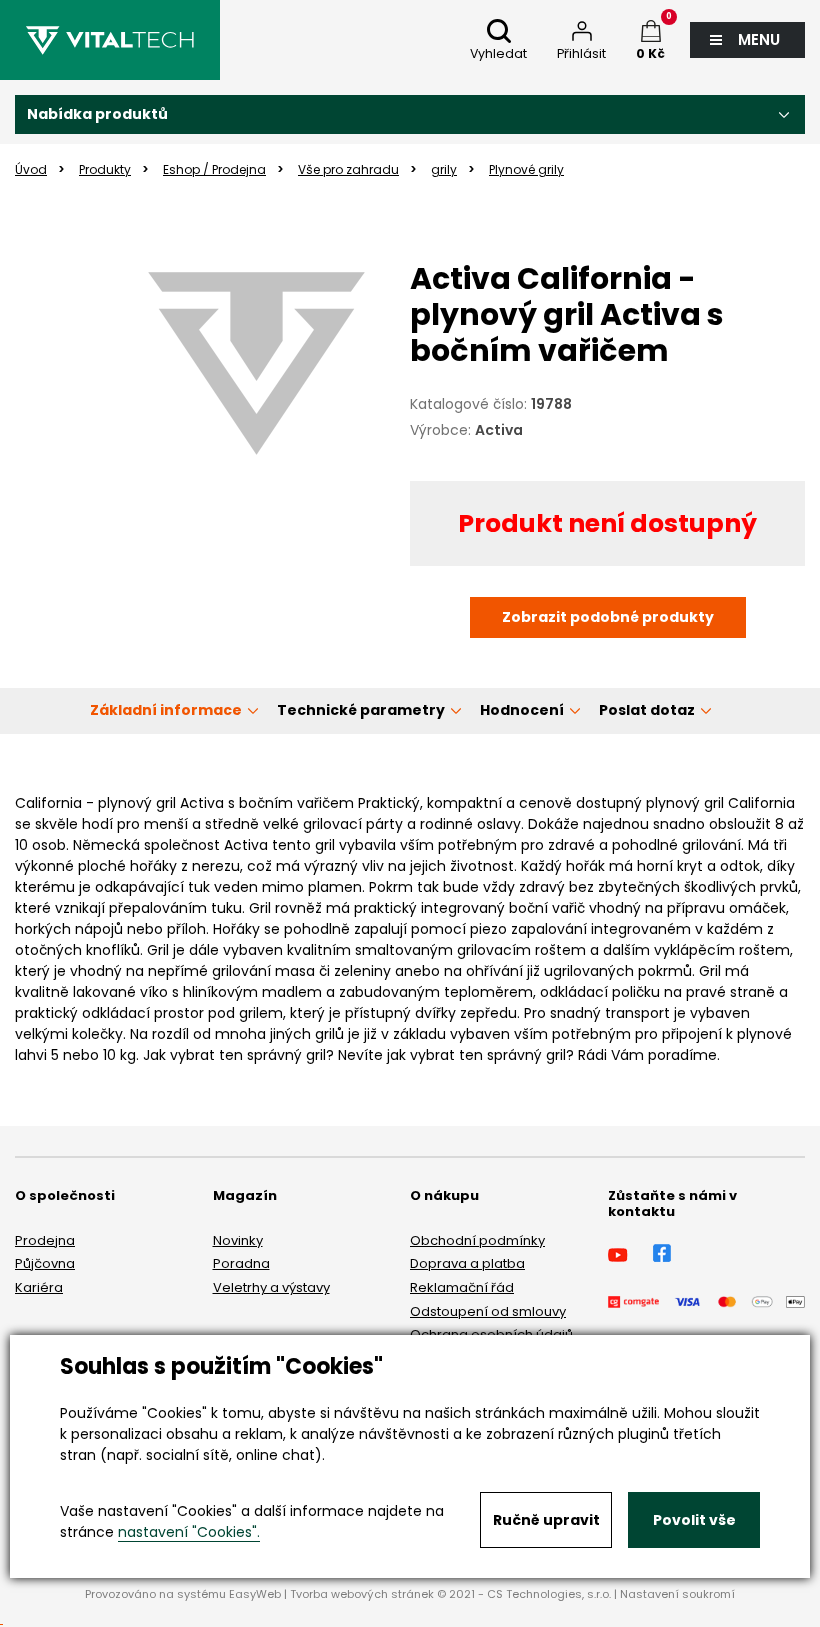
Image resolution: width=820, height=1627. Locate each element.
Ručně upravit (546, 1520)
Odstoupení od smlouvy (488, 1311)
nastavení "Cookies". (189, 1532)
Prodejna (45, 1240)
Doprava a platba (467, 1263)
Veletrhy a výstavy (271, 1287)
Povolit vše (694, 1520)
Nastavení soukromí (677, 1594)
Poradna (241, 1263)
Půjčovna (45, 1263)
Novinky (238, 1240)
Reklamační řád (462, 1287)
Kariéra (39, 1287)
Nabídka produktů (97, 114)
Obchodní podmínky (477, 1240)
